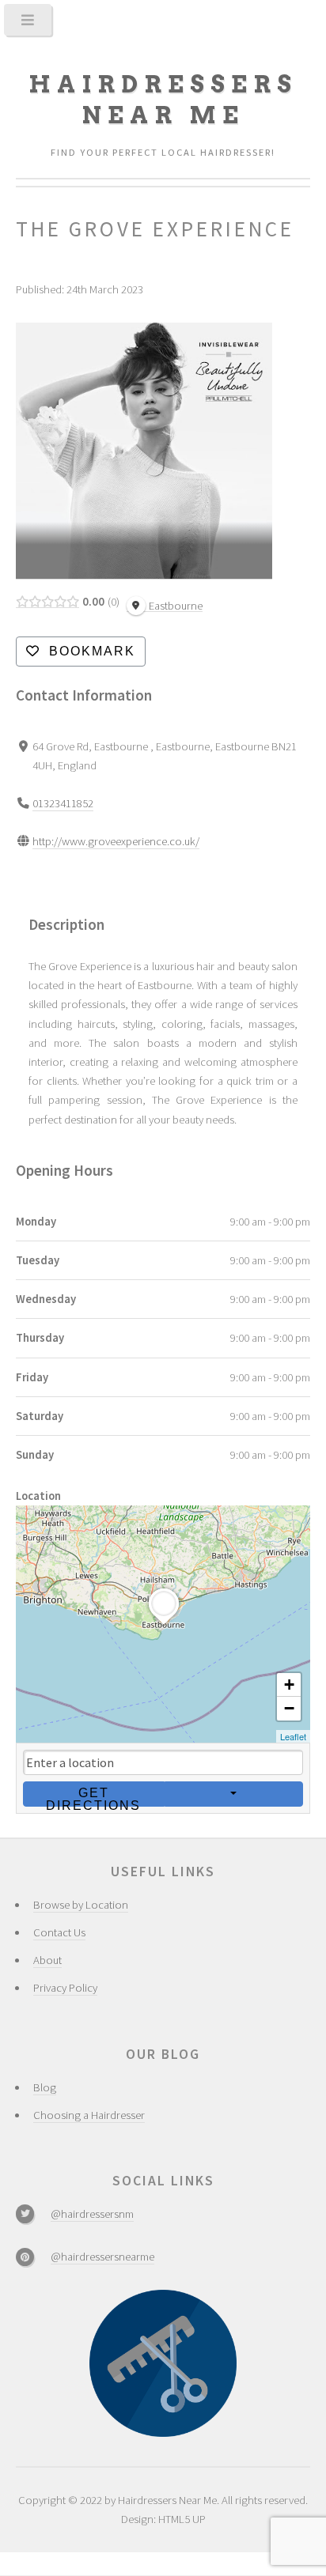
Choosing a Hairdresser (89, 2115)
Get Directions (93, 1796)
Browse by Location (81, 1905)
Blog (45, 2087)
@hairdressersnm (92, 2214)
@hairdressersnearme (102, 2257)
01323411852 (63, 803)
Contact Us (59, 1932)
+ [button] (289, 1685)
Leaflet (293, 1736)
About (47, 1960)
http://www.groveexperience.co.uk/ (116, 841)
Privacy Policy (65, 1988)
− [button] (289, 1708)
